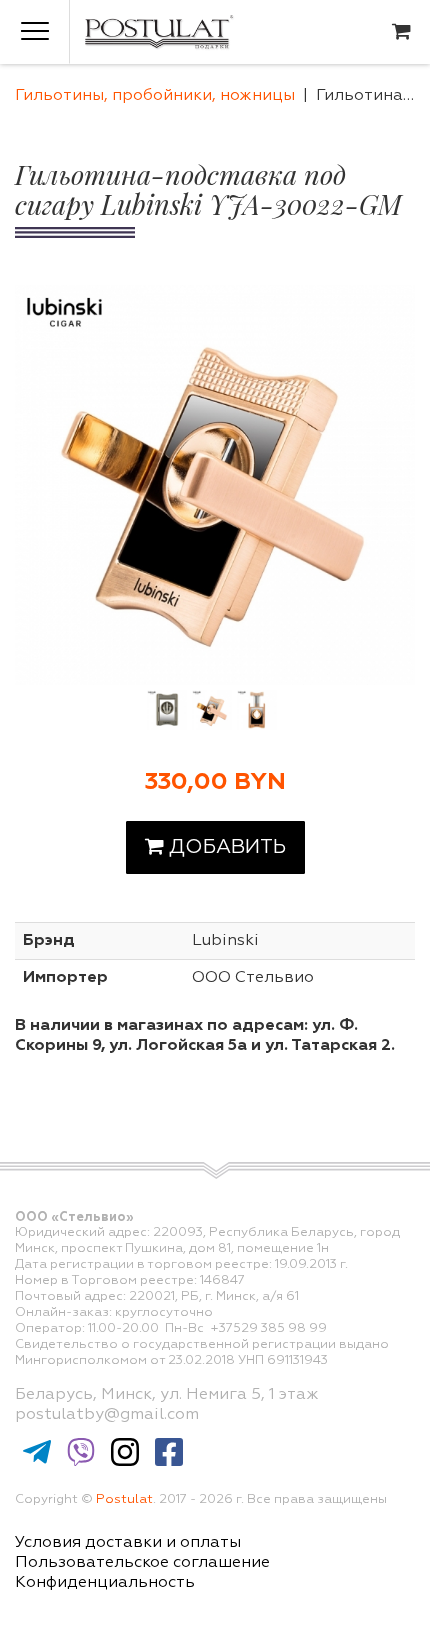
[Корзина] (401, 32)
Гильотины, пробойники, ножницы (155, 96)
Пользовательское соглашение (142, 1563)
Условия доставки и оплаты (128, 1543)
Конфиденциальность (105, 1583)
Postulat (124, 1499)
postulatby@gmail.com (107, 1415)
